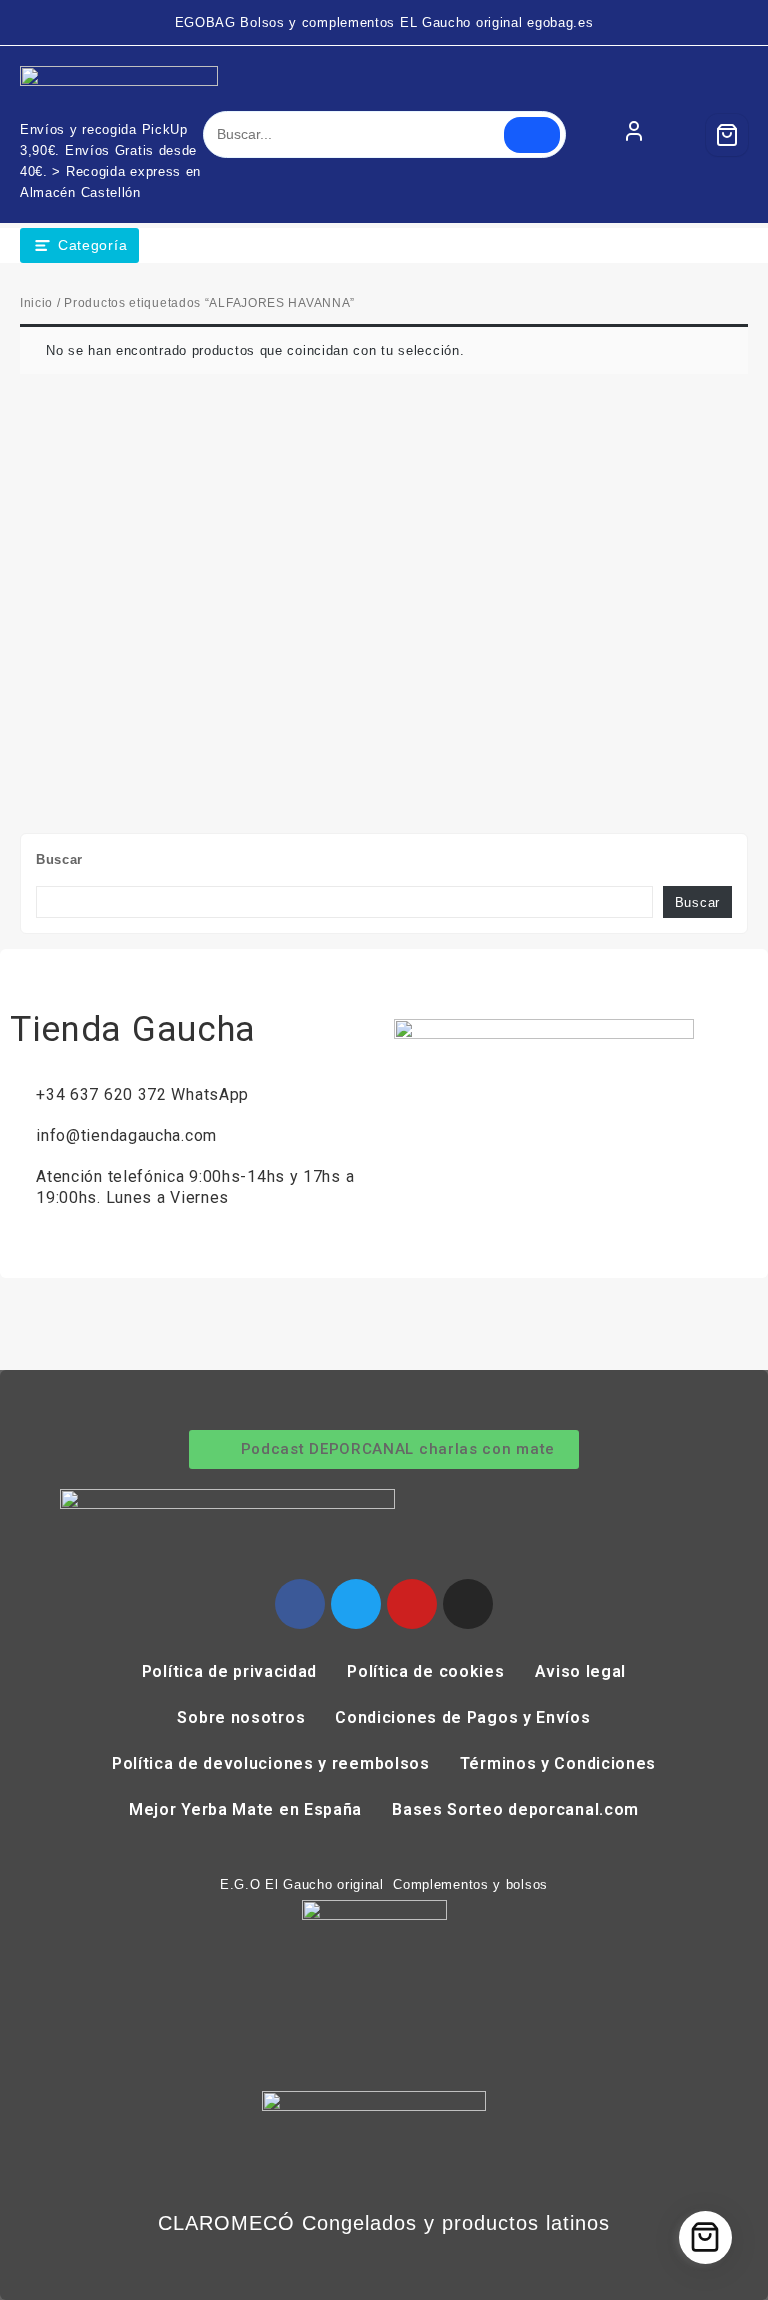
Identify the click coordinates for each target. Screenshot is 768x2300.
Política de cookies (425, 1671)
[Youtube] (412, 1604)
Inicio (36, 303)
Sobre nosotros (241, 1717)
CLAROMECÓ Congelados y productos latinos (384, 2223)
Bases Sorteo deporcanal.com (515, 1809)
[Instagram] (468, 1604)
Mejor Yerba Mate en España (245, 1809)
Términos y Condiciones (558, 1763)
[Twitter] (356, 1604)
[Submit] (532, 135)
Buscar (59, 859)
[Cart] (727, 135)
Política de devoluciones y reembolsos (271, 1763)
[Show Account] (634, 135)
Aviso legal (581, 1671)
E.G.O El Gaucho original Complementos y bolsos (384, 1884)
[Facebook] (300, 1604)
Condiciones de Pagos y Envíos (462, 1717)
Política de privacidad (229, 1671)
